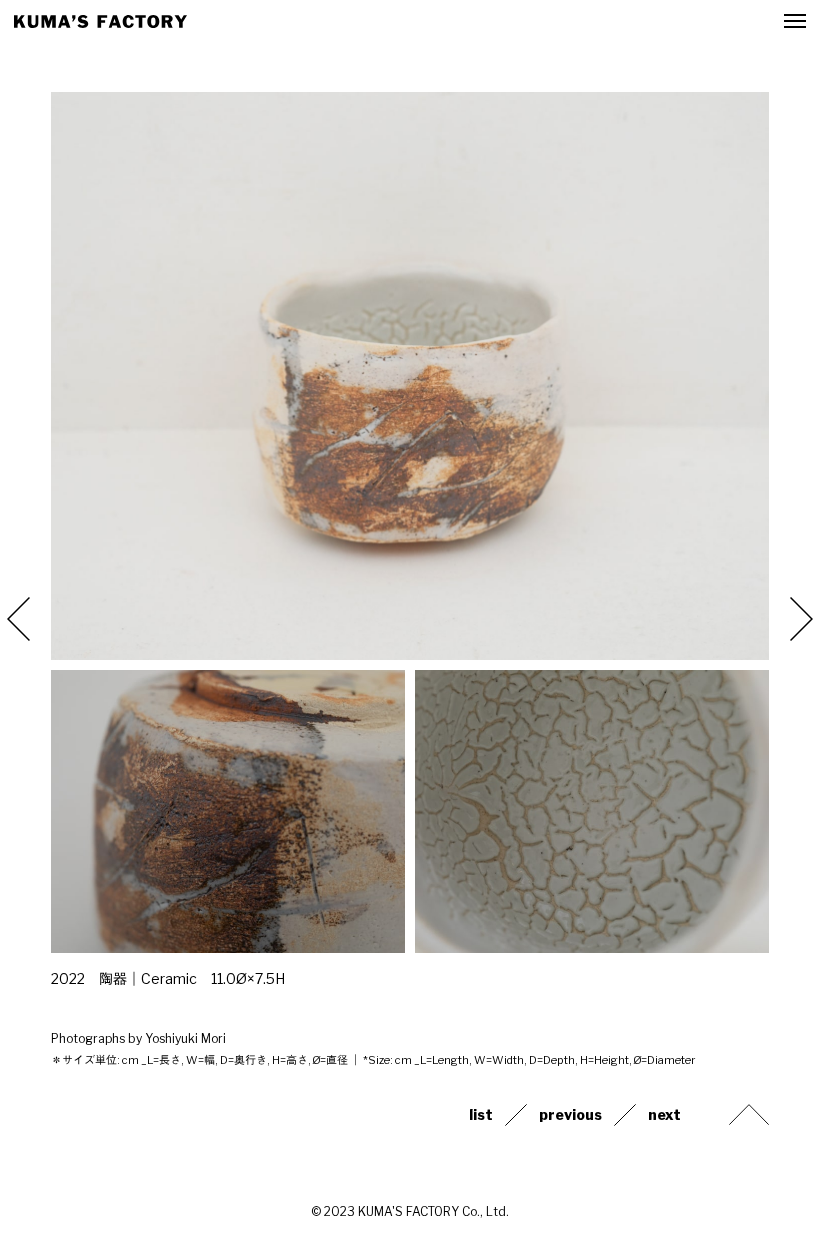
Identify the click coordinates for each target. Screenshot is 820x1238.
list (481, 1115)
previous (570, 1115)
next (664, 1115)
